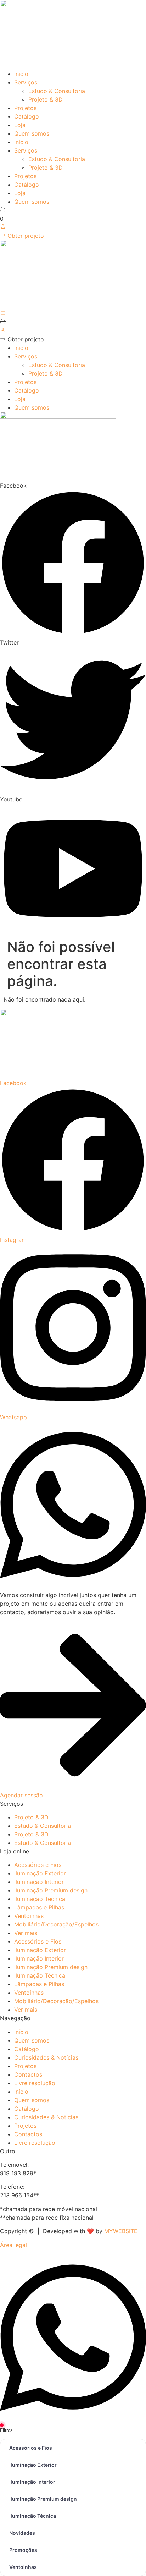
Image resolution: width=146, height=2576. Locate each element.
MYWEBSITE (121, 2231)
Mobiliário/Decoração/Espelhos (56, 1924)
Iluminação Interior (39, 1882)
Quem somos (32, 133)
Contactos (28, 2074)
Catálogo (27, 116)
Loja (20, 125)
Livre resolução (35, 2083)
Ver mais (26, 1933)
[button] (22, 339)
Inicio (21, 74)
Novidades (22, 2533)
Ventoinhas (29, 1916)
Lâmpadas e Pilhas (39, 1907)
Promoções (23, 2550)
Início (21, 2032)
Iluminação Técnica (40, 1899)
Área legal (13, 2245)
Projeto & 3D (46, 99)
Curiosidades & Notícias (46, 2057)
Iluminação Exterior (40, 1873)
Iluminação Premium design (51, 1890)
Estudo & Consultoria (57, 91)
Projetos (25, 108)
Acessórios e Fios (38, 1865)
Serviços (26, 82)
